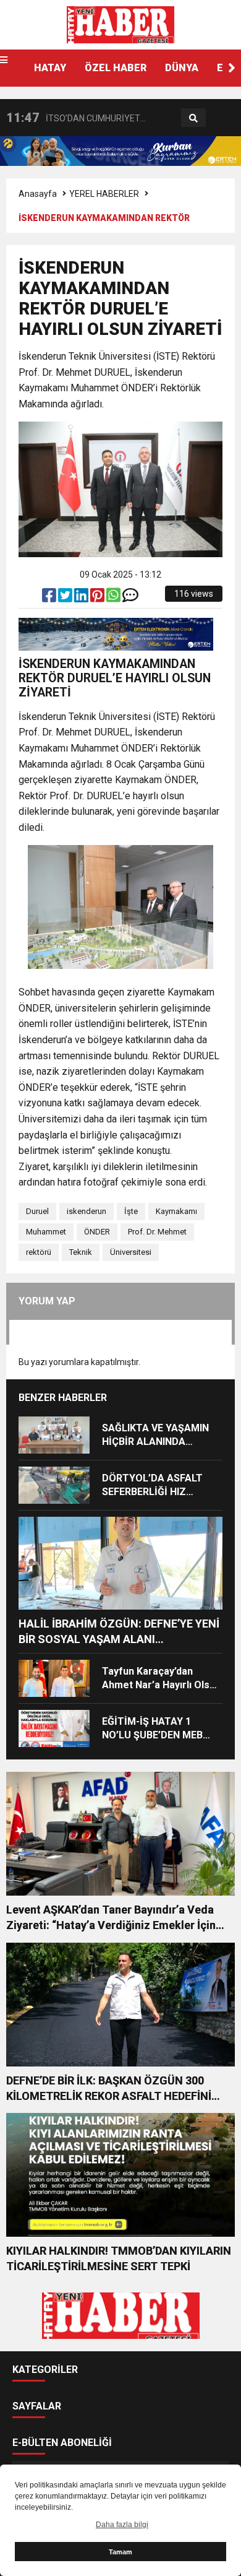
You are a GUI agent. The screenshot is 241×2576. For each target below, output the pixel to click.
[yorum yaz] (130, 598)
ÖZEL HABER (116, 68)
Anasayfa (38, 194)
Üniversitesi (131, 1252)
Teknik (81, 1252)
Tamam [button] (120, 2552)
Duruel (37, 1211)
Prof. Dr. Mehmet (157, 1232)
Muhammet (46, 1232)
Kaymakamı (176, 1211)
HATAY (50, 68)
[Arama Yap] (193, 118)
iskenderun (87, 1211)
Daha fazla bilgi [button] (122, 2525)
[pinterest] (98, 598)
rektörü (39, 1252)
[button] (232, 68)
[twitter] (66, 598)
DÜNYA (182, 68)
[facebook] (50, 598)
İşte (131, 1211)
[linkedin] (82, 598)
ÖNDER (97, 1232)
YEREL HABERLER (104, 194)
